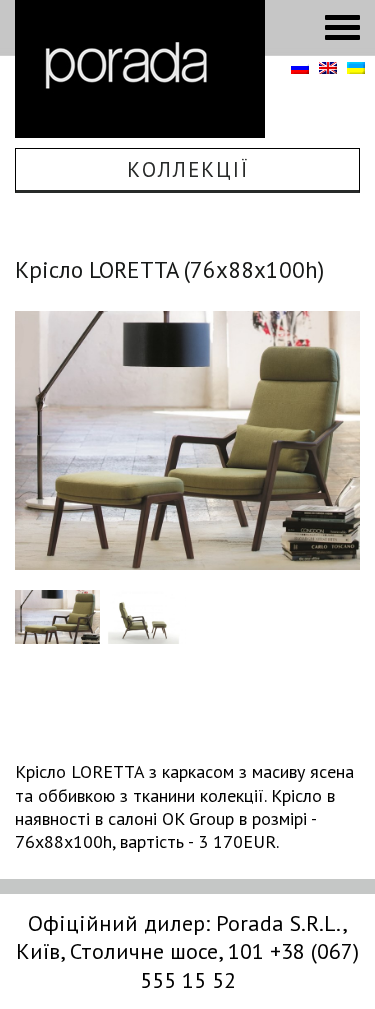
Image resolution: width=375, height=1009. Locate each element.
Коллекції (188, 169)
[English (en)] (328, 69)
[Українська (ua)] (356, 69)
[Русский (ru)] (300, 69)
